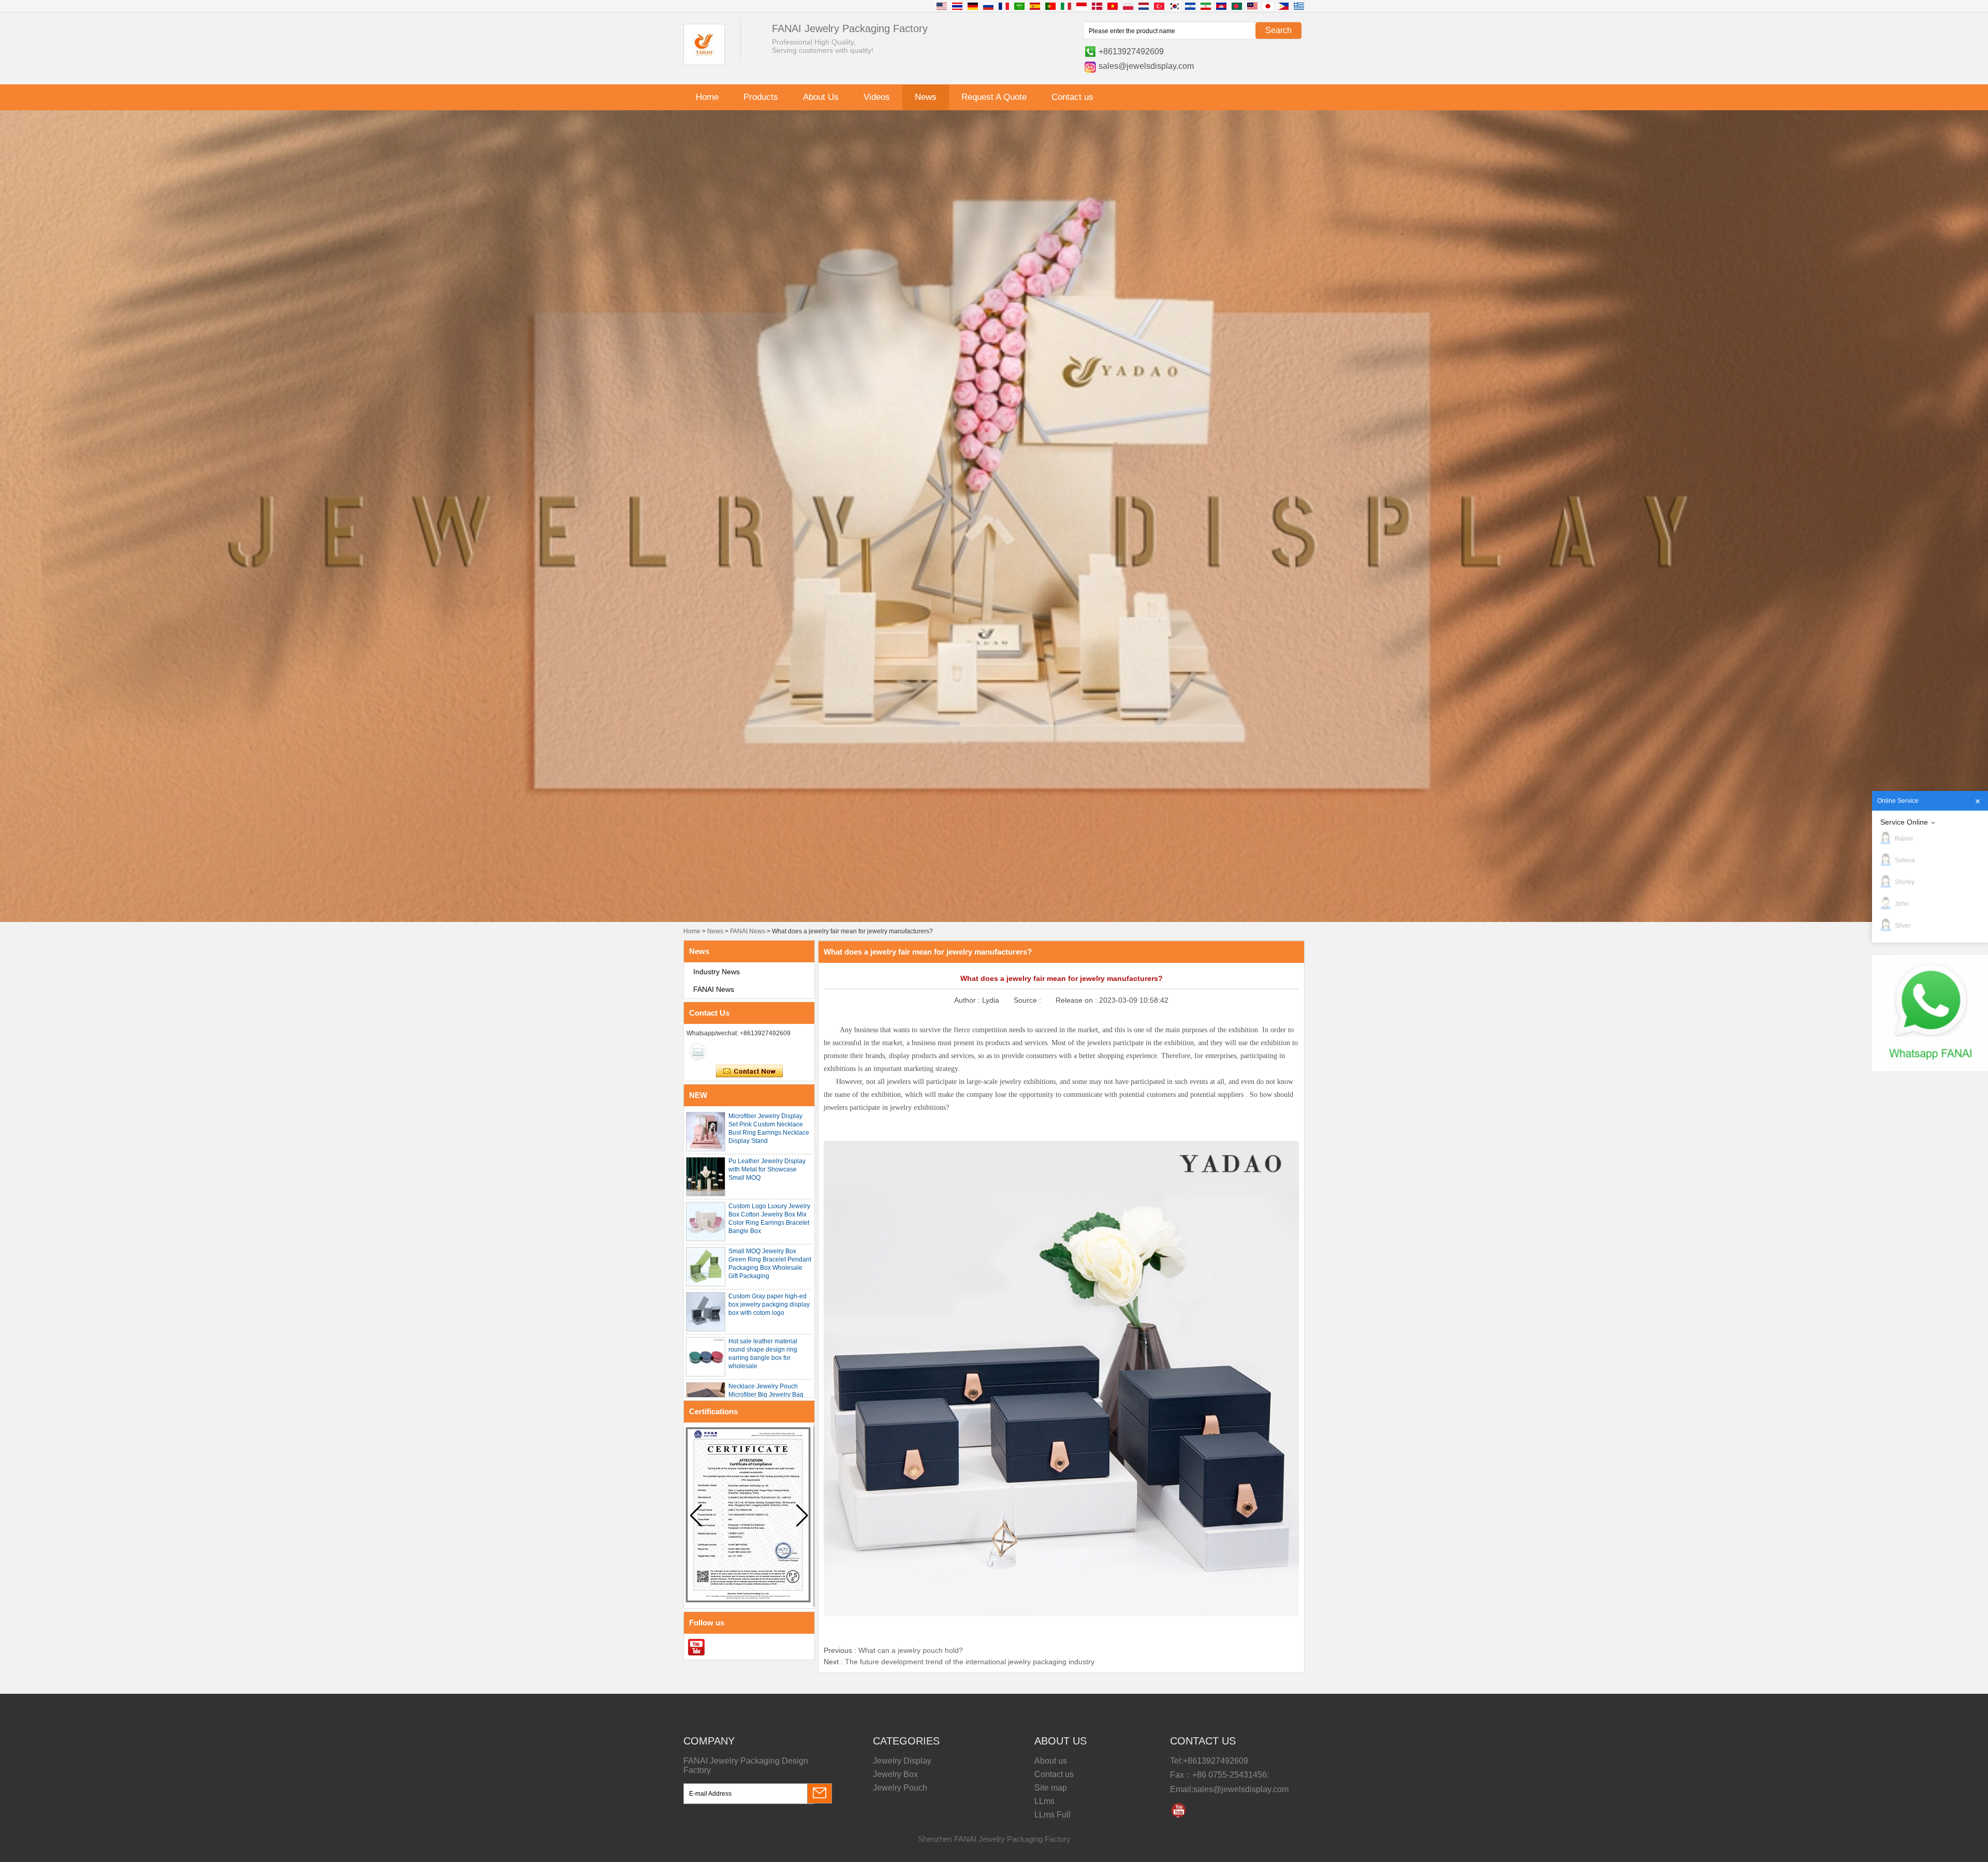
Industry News (717, 972)
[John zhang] (698, 1052)
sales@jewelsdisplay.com (1146, 66)
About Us (821, 97)
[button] (802, 1516)
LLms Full (1053, 1815)
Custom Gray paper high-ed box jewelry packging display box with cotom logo (769, 1304)
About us (1051, 1761)
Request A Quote (994, 97)
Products (761, 97)
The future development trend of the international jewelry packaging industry (970, 1662)
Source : (1028, 1000)
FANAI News (748, 931)
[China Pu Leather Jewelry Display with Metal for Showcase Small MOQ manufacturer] (706, 1177)
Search (1278, 30)
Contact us (1072, 97)
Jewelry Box (895, 1774)
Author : (968, 1000)
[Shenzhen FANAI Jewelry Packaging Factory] (704, 63)
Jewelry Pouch (900, 1788)
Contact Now (749, 1072)
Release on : (1077, 1000)
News (926, 97)
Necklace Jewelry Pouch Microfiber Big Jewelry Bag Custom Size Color (766, 1395)
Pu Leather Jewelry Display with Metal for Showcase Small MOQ (767, 1169)
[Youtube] (696, 1647)
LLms (1044, 1801)
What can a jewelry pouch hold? (911, 1650)
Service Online (1904, 822)
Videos (877, 97)
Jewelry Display (902, 1761)
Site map (1051, 1788)
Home (707, 97)
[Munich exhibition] (994, 781)
